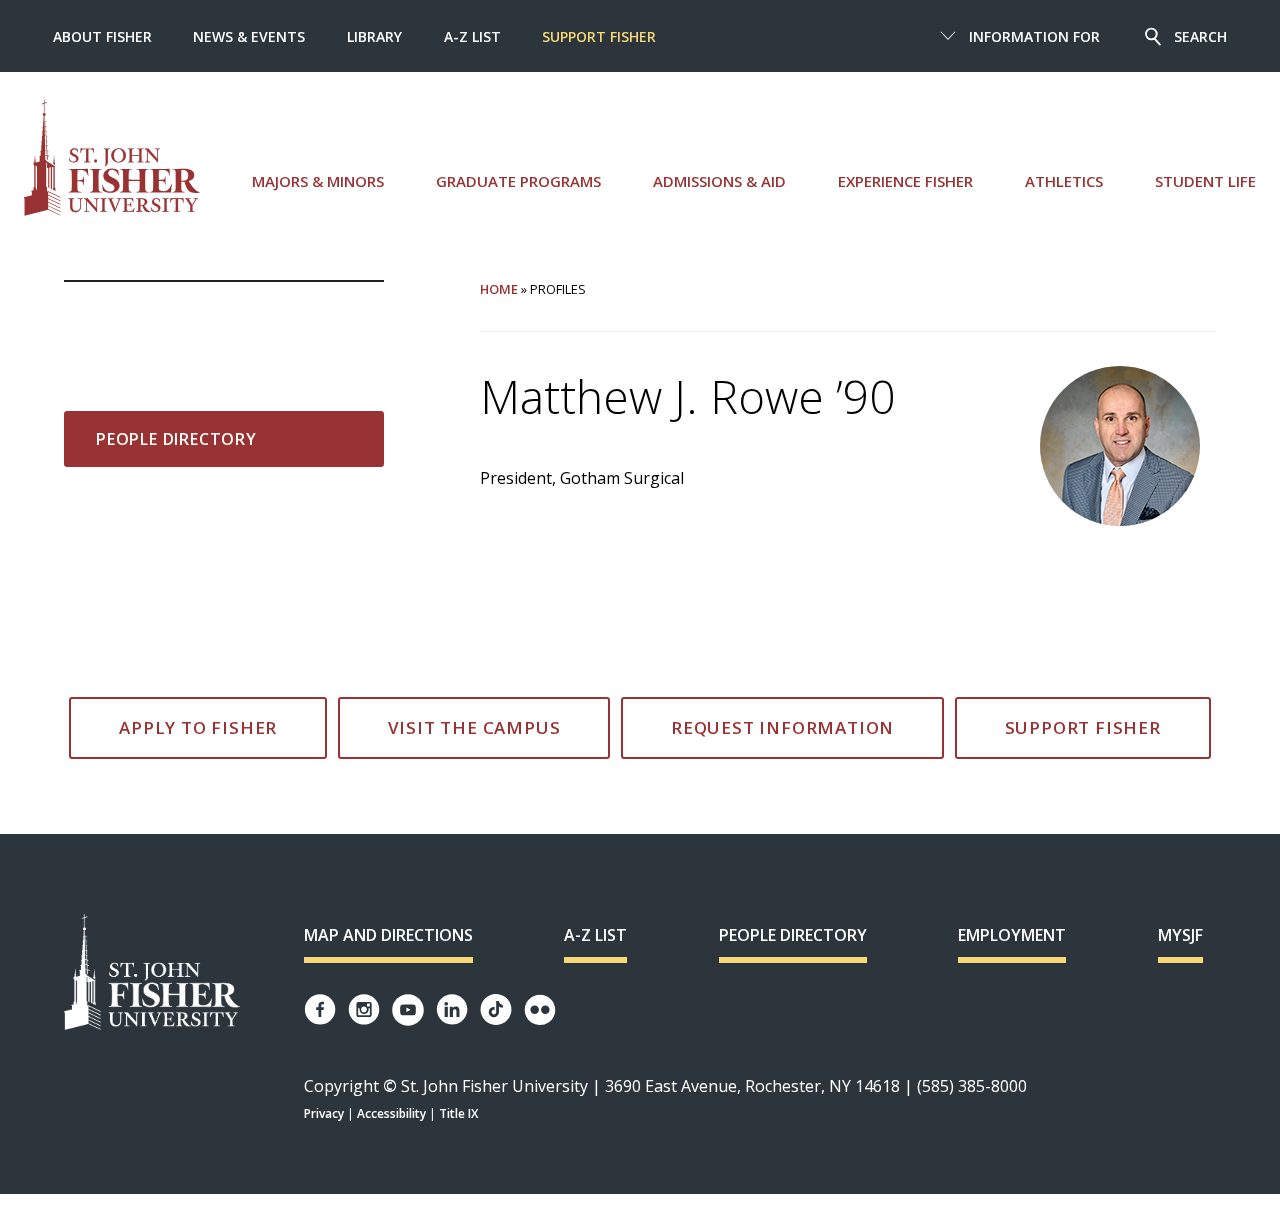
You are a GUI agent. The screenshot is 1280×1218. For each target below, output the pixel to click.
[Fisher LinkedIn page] (452, 1009)
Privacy (324, 1113)
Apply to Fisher (198, 727)
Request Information (782, 727)
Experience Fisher (905, 181)
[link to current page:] (224, 314)
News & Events (249, 36)
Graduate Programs (518, 181)
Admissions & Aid (719, 181)
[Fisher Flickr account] (540, 1010)
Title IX (458, 1113)
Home (499, 289)
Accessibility (391, 1113)
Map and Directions (388, 935)
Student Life (1205, 181)
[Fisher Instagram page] (364, 1009)
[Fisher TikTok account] (496, 1009)
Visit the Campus (474, 727)
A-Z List (472, 36)
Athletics (1064, 181)
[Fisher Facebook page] (320, 1009)
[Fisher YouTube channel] (408, 1010)
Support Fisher (599, 36)
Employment (1012, 935)
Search (1200, 36)
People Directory (176, 439)
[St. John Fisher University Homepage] (152, 973)
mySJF (1180, 935)
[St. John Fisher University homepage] (112, 157)
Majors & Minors (318, 181)
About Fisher (102, 36)
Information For (1034, 36)
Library (374, 36)
